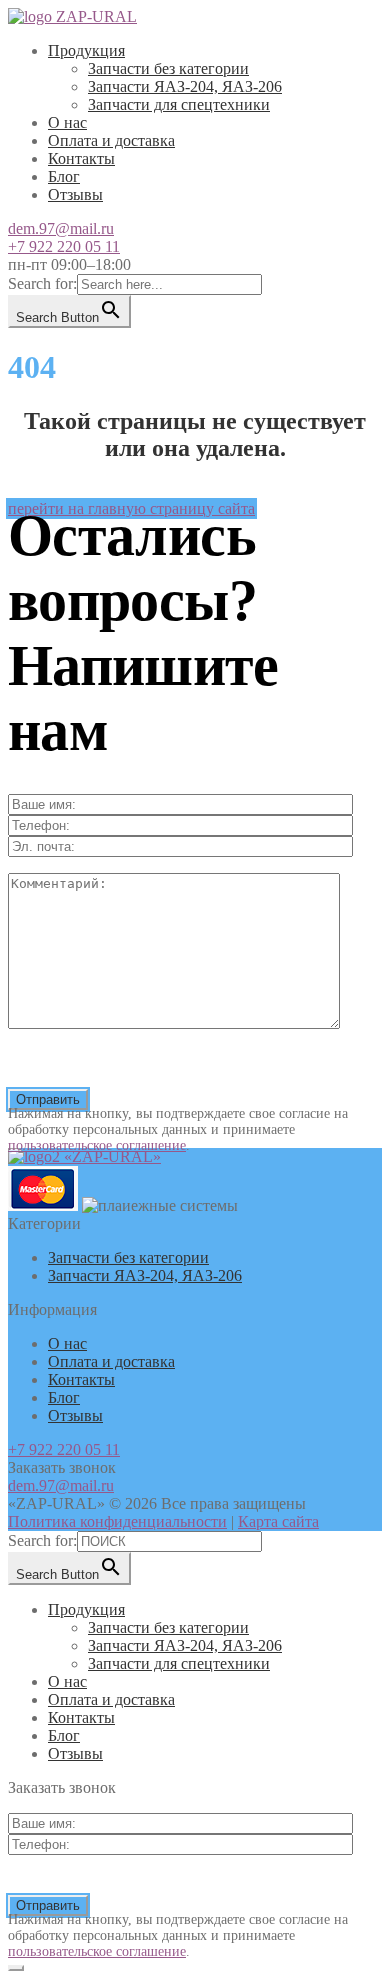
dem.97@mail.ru (61, 228)
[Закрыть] (16, 1968)
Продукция (86, 50)
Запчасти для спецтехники (179, 104)
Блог (64, 176)
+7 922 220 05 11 (64, 246)
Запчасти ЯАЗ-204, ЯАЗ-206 (185, 86)
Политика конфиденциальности (117, 1521)
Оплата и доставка (111, 140)
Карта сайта (278, 1521)
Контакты (81, 158)
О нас (67, 122)
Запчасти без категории (168, 68)
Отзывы (75, 194)
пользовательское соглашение (97, 1145)
